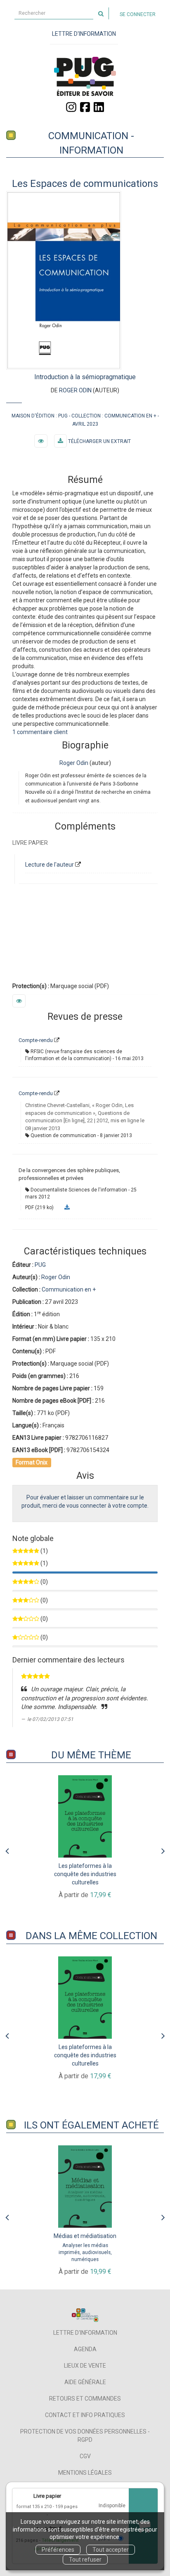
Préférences (58, 2550)
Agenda (85, 2349)
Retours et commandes (85, 2399)
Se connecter (138, 14)
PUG (63, 416)
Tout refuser (85, 2560)
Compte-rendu (36, 1040)
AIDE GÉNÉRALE (85, 2382)
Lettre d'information (85, 2333)
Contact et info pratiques (85, 2415)
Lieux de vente (85, 2366)
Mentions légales (85, 2473)
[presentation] (7, 1849)
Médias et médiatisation (85, 2236)
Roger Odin (75, 390)
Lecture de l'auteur (50, 865)
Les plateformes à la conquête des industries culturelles (85, 1874)
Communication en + (130, 416)
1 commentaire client (40, 732)
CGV (85, 2456)
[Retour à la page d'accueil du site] (85, 76)
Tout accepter (111, 2550)
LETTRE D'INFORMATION (84, 34)
